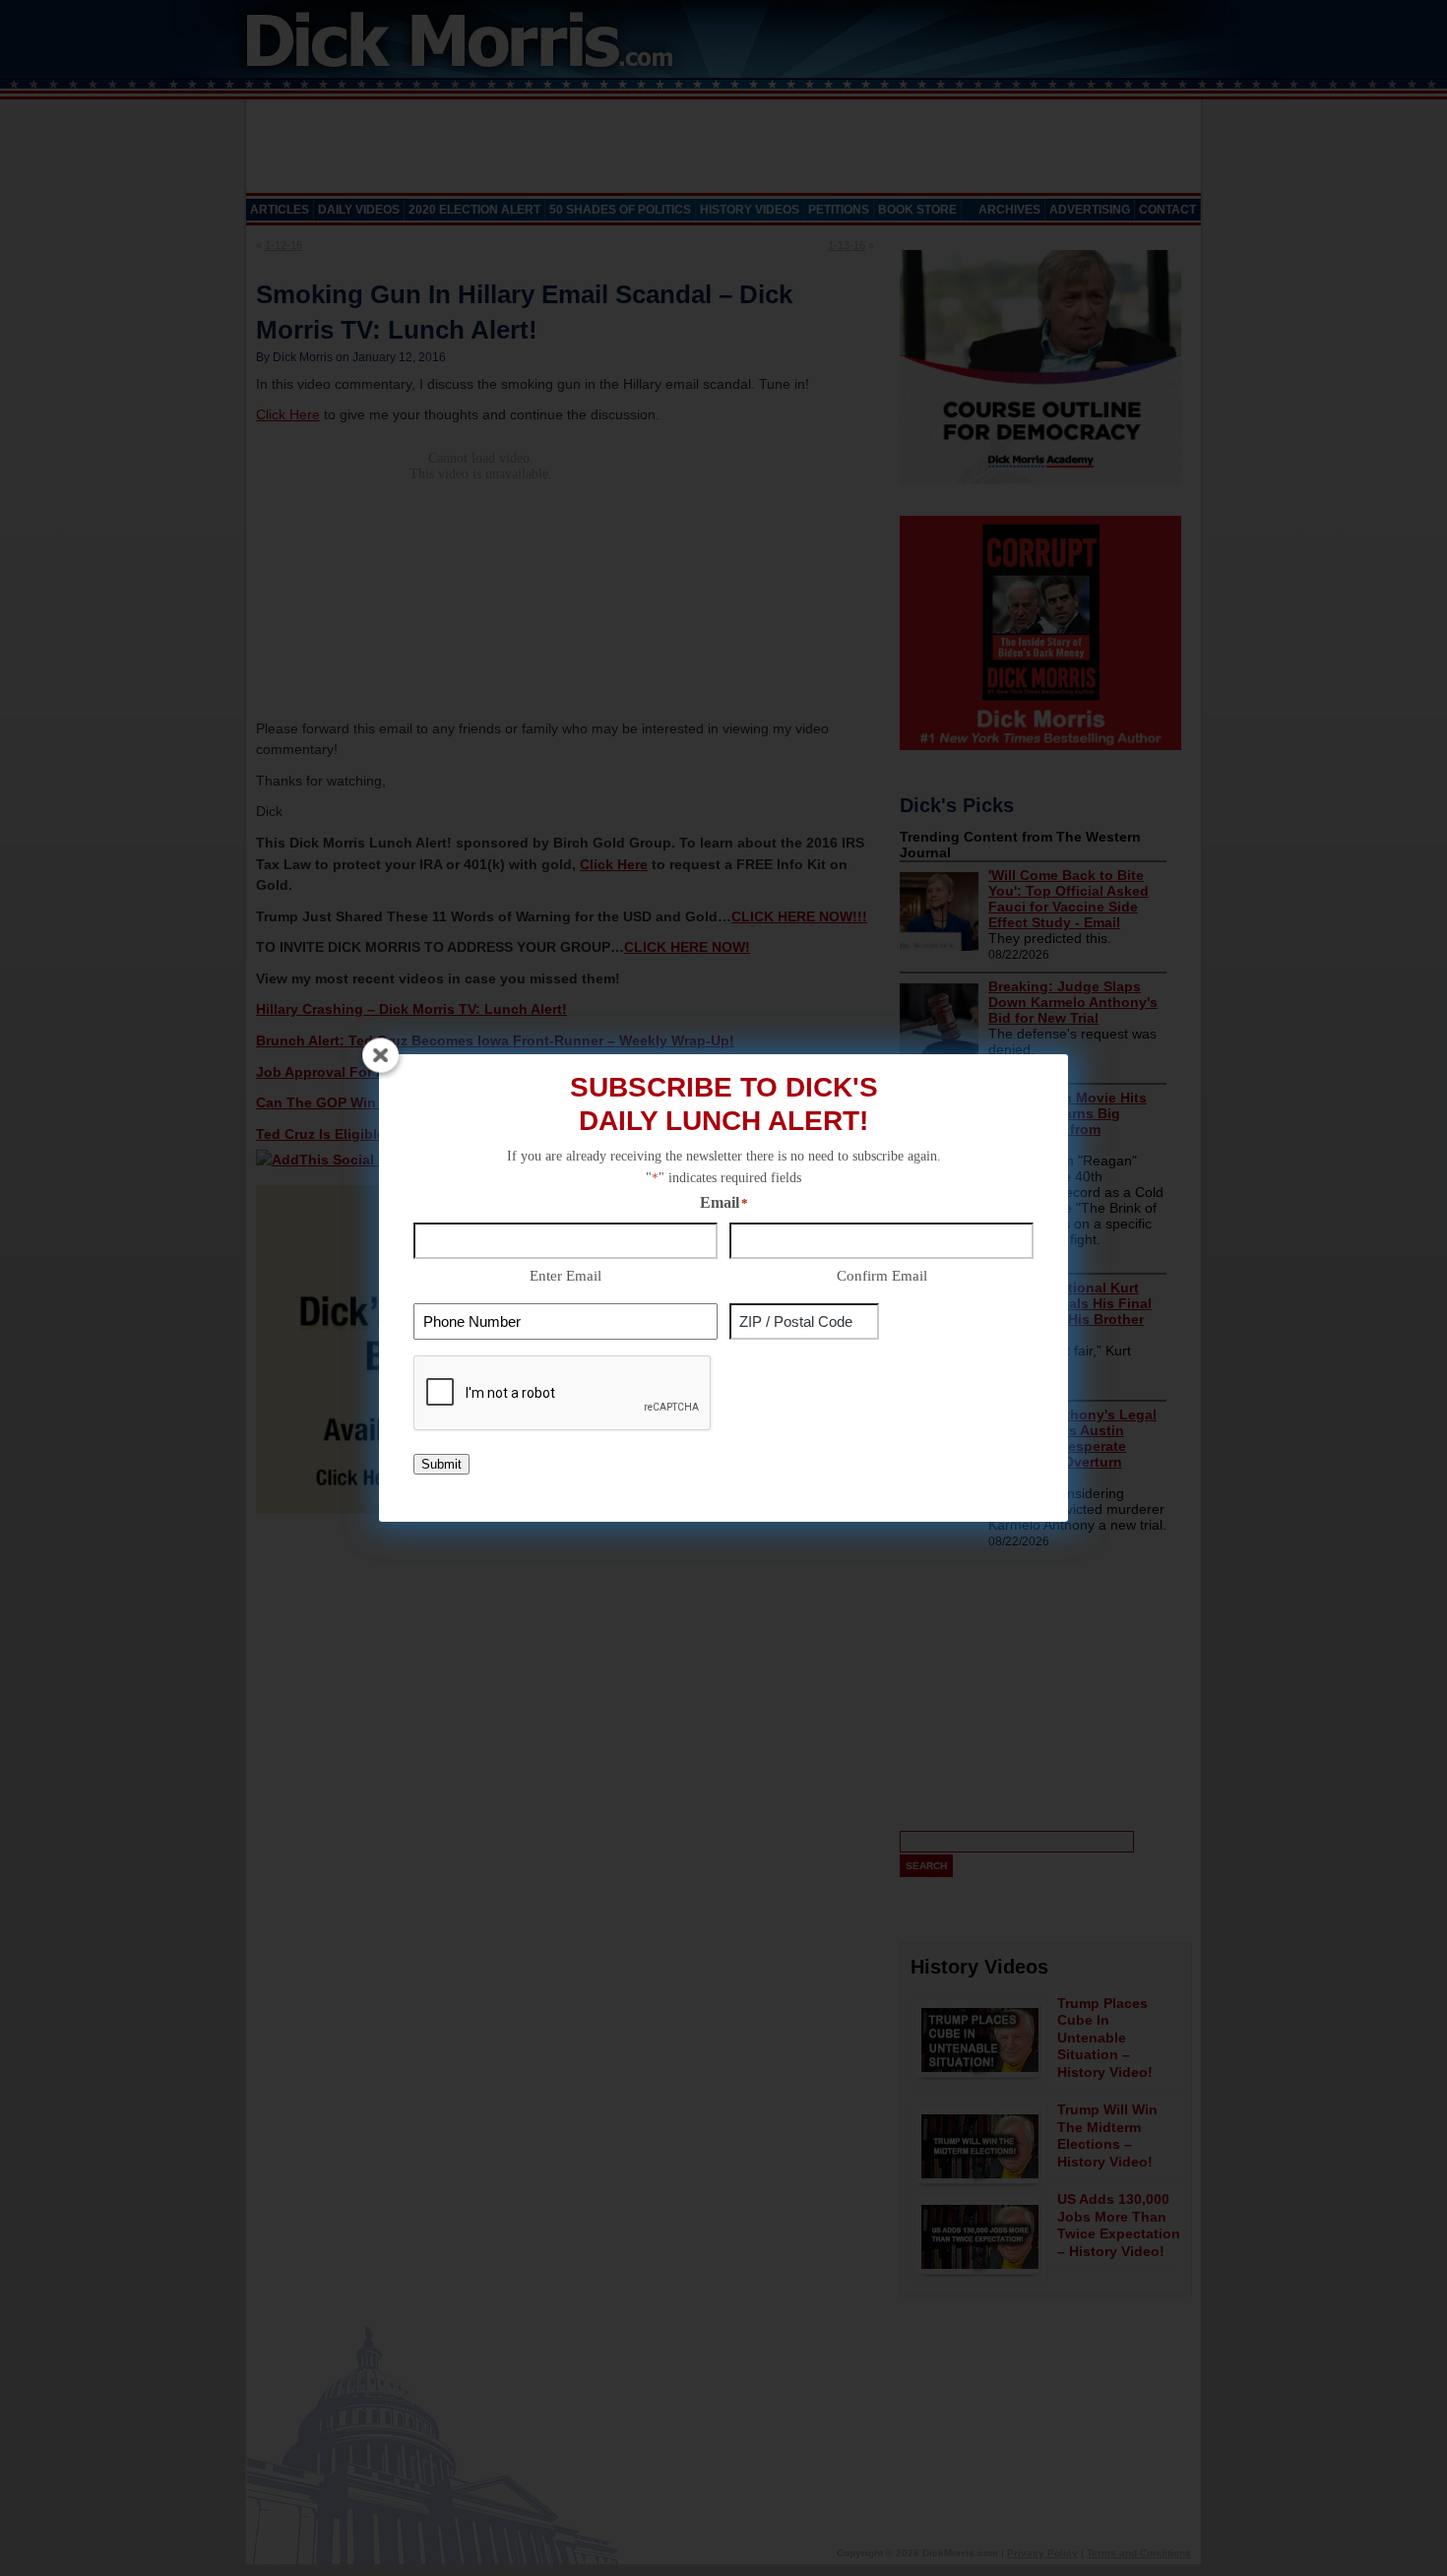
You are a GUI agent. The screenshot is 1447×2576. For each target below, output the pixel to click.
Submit (441, 1464)
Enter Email (566, 1276)
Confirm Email (882, 1276)
